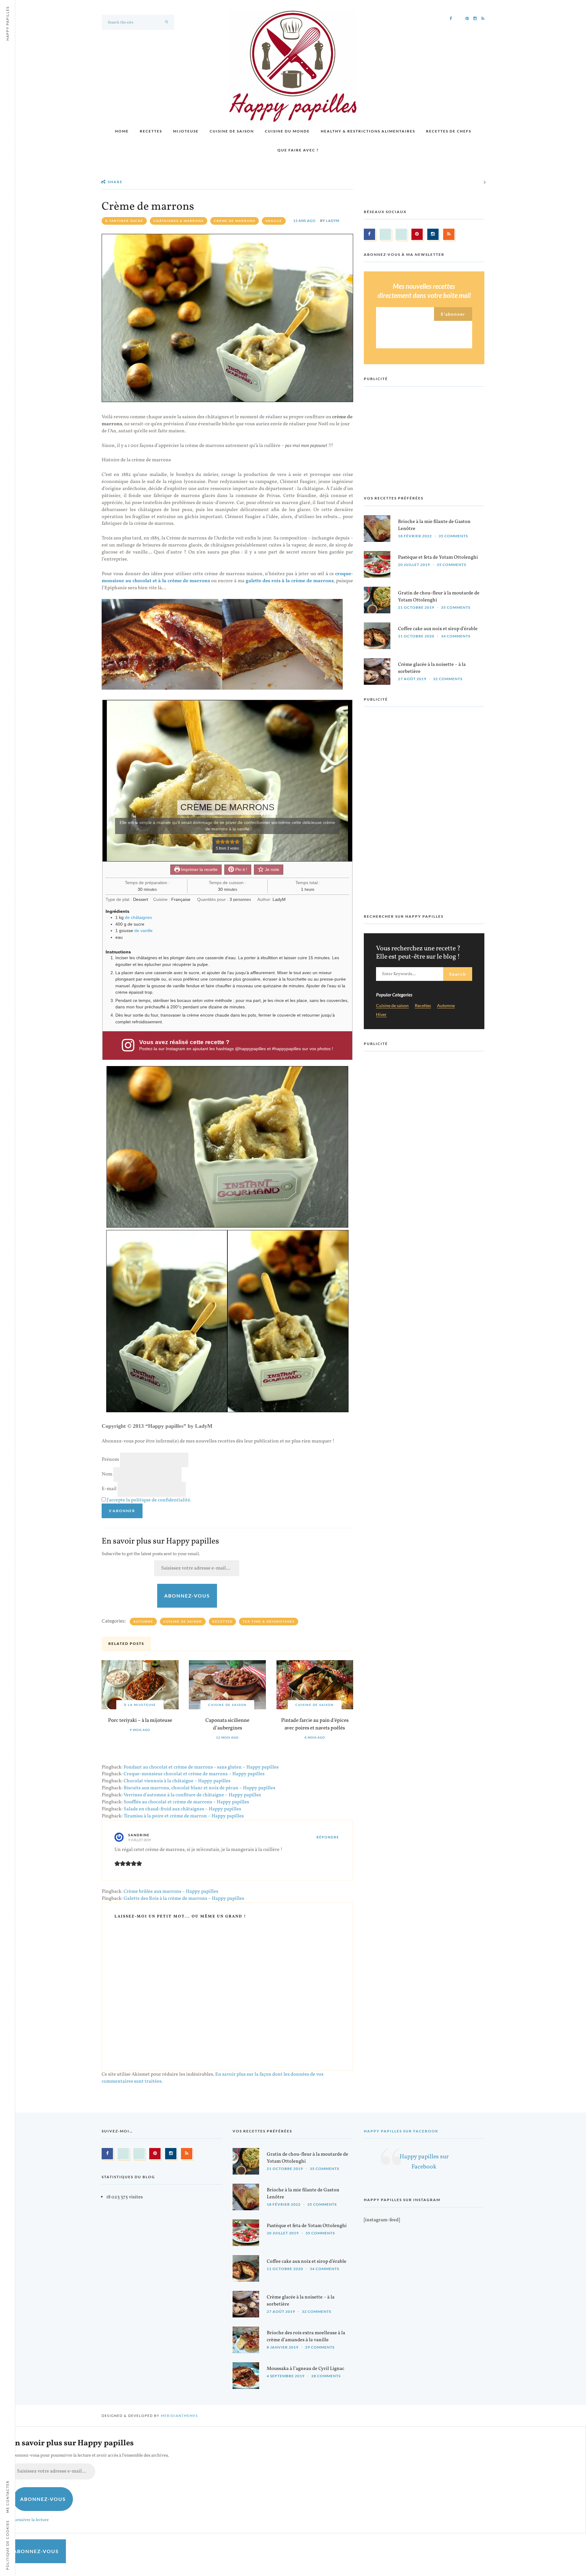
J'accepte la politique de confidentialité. (149, 1500)
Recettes (151, 131)
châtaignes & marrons (179, 221)
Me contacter (7, 2497)
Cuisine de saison (232, 131)
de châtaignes (138, 917)
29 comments (320, 2347)
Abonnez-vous (187, 1596)
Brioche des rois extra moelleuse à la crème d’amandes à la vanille (306, 2337)
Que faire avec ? (298, 150)
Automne (143, 1621)
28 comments (326, 2376)
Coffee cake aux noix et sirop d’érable (438, 629)
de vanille (143, 931)
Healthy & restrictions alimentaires (368, 131)
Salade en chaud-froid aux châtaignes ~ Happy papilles (182, 1809)
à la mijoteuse (140, 1705)
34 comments (456, 636)
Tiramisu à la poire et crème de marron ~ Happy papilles (184, 1816)
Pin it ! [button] (241, 869)
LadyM (333, 221)
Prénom (110, 1460)
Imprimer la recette (199, 869)
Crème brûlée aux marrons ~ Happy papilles (171, 1892)
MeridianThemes (179, 2416)
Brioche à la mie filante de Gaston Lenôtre (434, 525)
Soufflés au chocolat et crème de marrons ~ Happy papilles (186, 1802)
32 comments (448, 679)
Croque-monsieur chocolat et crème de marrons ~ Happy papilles (194, 1774)
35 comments (453, 536)
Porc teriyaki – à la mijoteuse (140, 1720)
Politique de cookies (7, 2545)
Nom (107, 1474)
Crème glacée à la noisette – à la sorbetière (432, 668)
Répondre (328, 1837)
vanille (274, 221)
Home (122, 131)
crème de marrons (235, 221)
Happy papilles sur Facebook (401, 2131)
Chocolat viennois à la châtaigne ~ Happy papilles (177, 1781)
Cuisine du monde (287, 131)
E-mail (109, 1489)
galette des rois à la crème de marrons (290, 581)
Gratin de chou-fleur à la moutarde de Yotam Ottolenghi (439, 597)
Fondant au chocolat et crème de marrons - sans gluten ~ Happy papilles (201, 1767)
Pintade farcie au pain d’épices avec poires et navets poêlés (315, 1724)
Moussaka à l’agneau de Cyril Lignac (306, 2369)
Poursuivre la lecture (29, 2520)
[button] (218, 842)
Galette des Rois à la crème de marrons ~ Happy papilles (184, 1899)
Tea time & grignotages (269, 1621)
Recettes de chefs (449, 131)
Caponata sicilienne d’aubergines (227, 1724)
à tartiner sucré (124, 221)
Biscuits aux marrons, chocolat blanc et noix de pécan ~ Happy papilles (199, 1788)
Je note (271, 869)
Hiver (381, 1015)
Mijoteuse (186, 131)
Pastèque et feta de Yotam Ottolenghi (438, 557)
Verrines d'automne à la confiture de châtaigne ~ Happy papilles (192, 1795)
